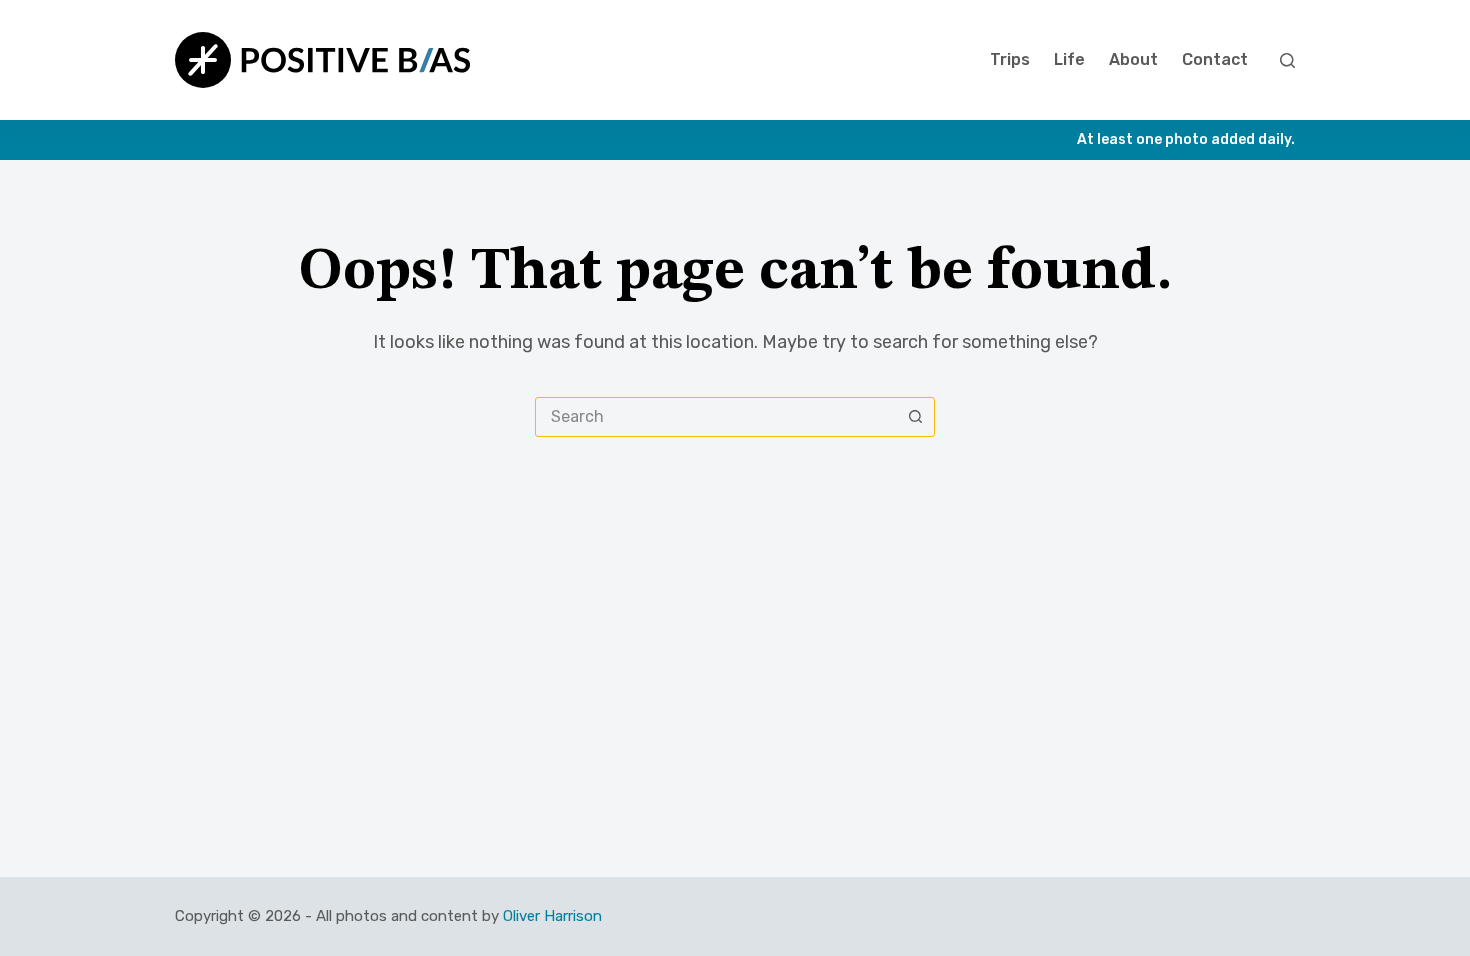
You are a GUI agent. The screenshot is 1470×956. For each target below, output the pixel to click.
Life (1069, 59)
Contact (1215, 59)
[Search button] (915, 417)
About (1133, 59)
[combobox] (716, 417)
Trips (1010, 59)
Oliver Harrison (552, 916)
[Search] (1287, 60)
